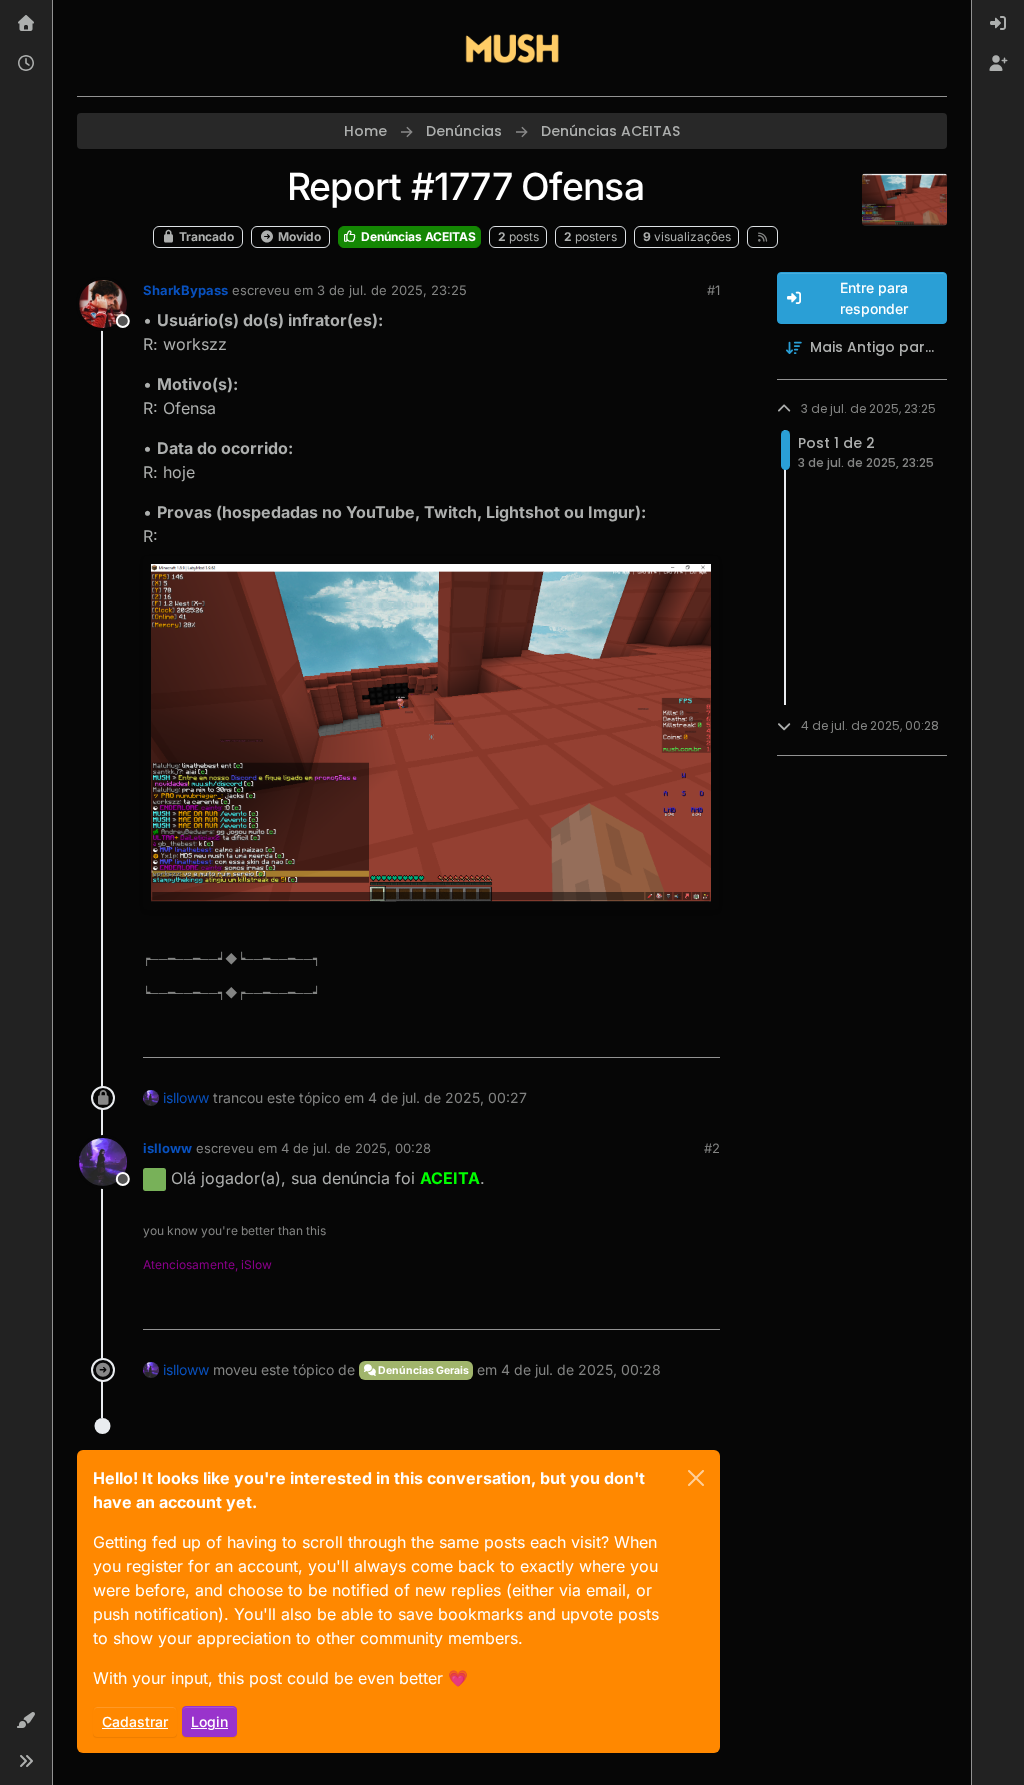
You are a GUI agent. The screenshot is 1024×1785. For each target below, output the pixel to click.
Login (209, 1721)
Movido (298, 236)
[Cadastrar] (998, 64)
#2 (712, 1148)
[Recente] (26, 64)
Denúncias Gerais (422, 1370)
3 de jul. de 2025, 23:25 (392, 290)
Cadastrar (135, 1721)
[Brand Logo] (512, 48)
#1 (713, 290)
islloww (186, 1097)
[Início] (26, 24)
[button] (26, 1721)
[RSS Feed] (762, 237)
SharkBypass (185, 290)
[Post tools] (702, 1033)
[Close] (696, 1478)
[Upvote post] (632, 1033)
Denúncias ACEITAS (417, 236)
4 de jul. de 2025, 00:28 (356, 1148)
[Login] (998, 24)
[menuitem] (998, 24)
